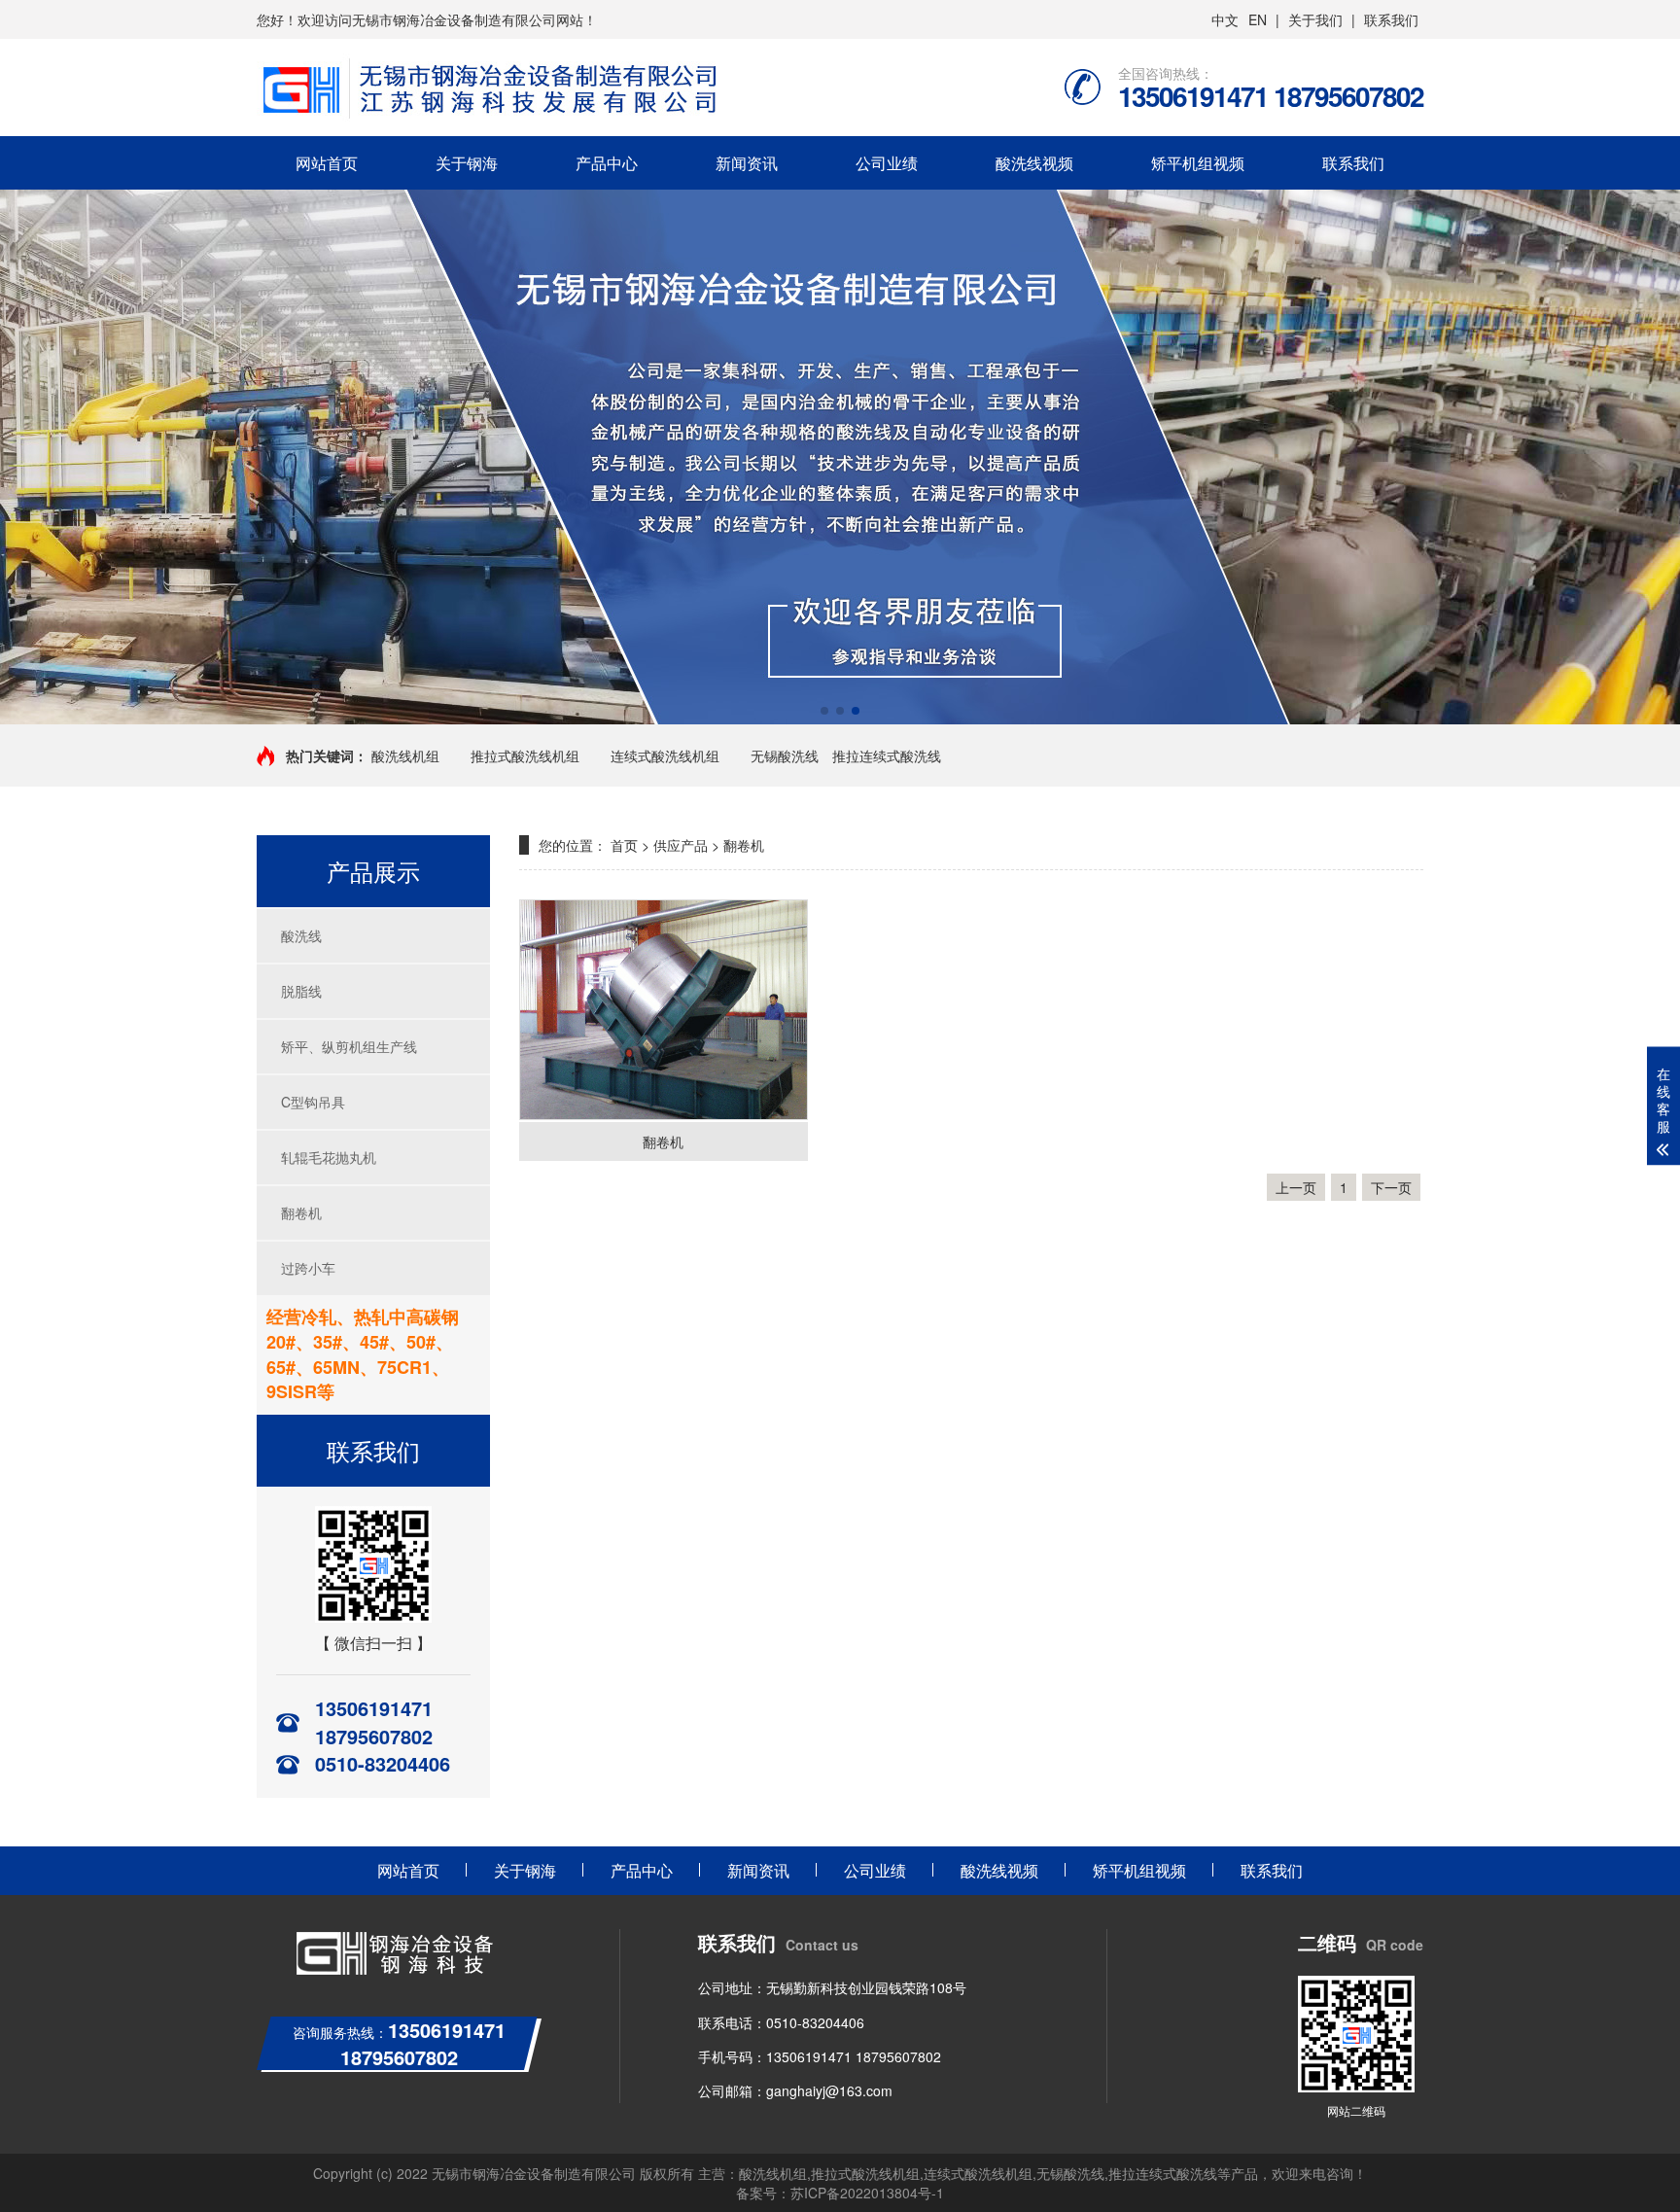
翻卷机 (301, 1212)
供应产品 (681, 845)
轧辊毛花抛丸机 (329, 1157)
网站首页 (327, 163)
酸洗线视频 (1034, 163)
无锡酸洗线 (785, 755)
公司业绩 (887, 163)
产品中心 (607, 163)
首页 (624, 845)
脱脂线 (301, 991)
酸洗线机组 (405, 755)
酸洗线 (301, 935)
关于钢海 (467, 163)
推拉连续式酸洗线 (887, 755)
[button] (824, 711)
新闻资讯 (747, 163)
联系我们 (1391, 19)
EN (1258, 19)
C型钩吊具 (313, 1102)
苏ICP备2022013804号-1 (867, 2193)
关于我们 (1315, 19)
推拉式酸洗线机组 (525, 755)
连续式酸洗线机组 (665, 755)
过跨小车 (308, 1268)
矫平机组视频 (1198, 163)
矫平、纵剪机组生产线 (349, 1046)
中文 (1225, 19)
